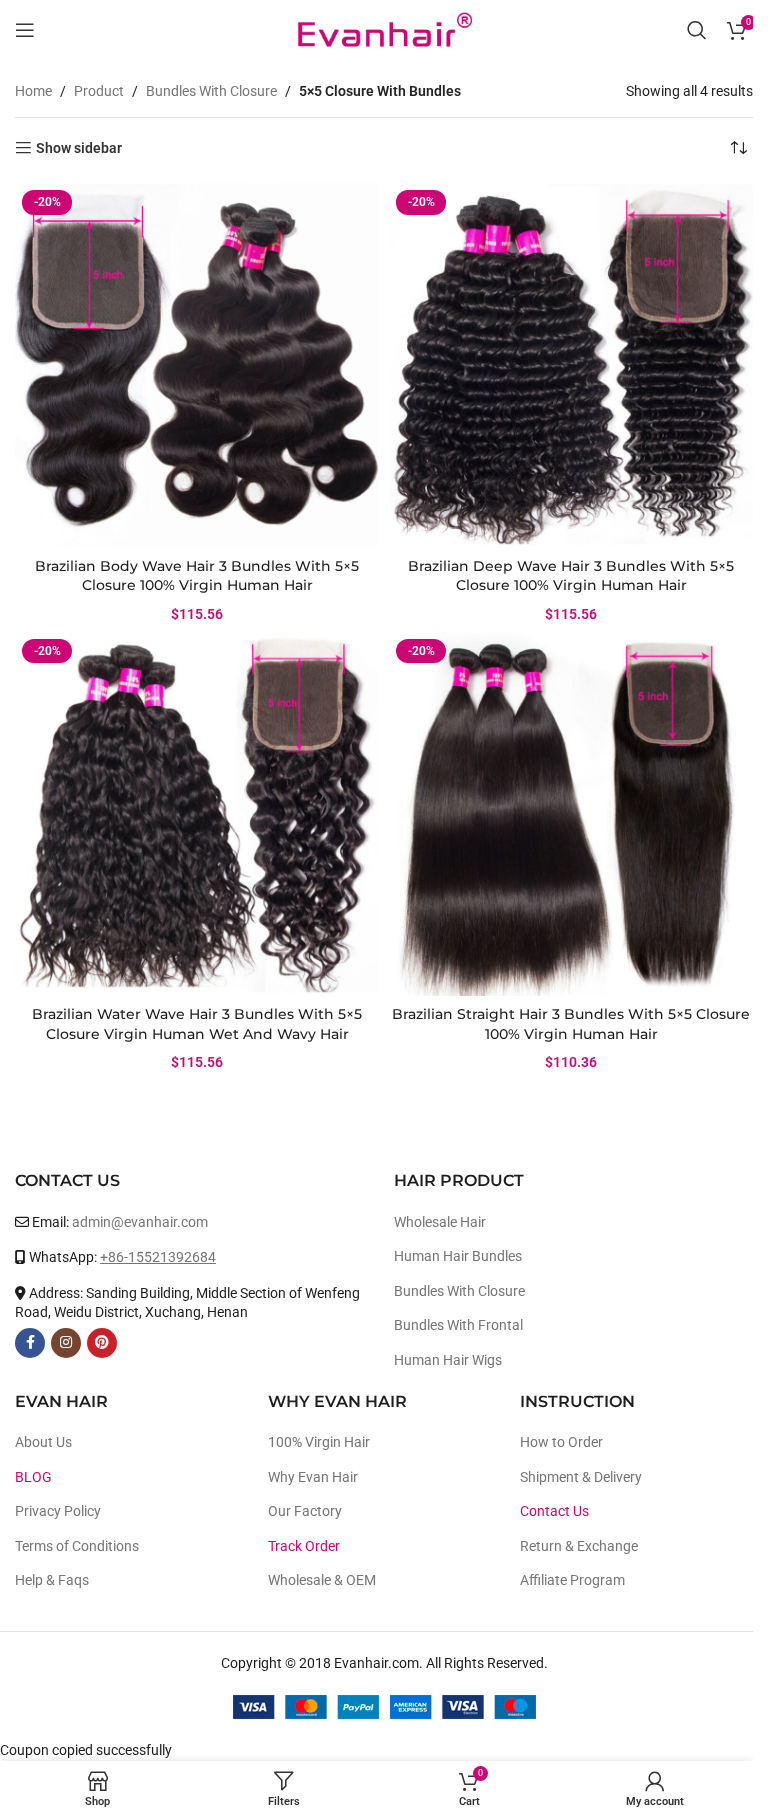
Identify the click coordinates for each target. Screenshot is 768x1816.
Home (33, 91)
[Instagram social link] (66, 1343)
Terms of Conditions (77, 1546)
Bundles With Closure (211, 91)
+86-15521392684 (158, 1257)
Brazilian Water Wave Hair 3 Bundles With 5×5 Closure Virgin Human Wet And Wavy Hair (197, 1024)
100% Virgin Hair (319, 1442)
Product (99, 91)
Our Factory (305, 1511)
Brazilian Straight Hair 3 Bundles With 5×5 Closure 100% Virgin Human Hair (571, 1024)
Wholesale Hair (440, 1222)
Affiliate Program (572, 1580)
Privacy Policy (58, 1511)
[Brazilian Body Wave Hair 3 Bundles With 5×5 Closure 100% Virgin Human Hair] (197, 365)
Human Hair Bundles (458, 1256)
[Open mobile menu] (25, 30)
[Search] (697, 30)
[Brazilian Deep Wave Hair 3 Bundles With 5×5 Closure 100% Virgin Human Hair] (571, 365)
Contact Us (554, 1511)
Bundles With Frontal (458, 1325)
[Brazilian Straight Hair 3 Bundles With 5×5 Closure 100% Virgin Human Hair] (571, 814)
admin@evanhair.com (140, 1222)
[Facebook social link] (30, 1343)
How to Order (561, 1442)
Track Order (304, 1546)
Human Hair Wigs (448, 1360)
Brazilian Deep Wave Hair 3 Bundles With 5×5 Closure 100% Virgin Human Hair (571, 576)
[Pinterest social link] (102, 1343)
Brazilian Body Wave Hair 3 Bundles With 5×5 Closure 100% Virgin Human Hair (197, 576)
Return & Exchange (579, 1546)
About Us (43, 1442)
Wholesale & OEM (322, 1580)
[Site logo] (383, 29)
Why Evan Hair (313, 1477)
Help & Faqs (52, 1580)
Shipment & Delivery (581, 1477)
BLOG (33, 1477)
